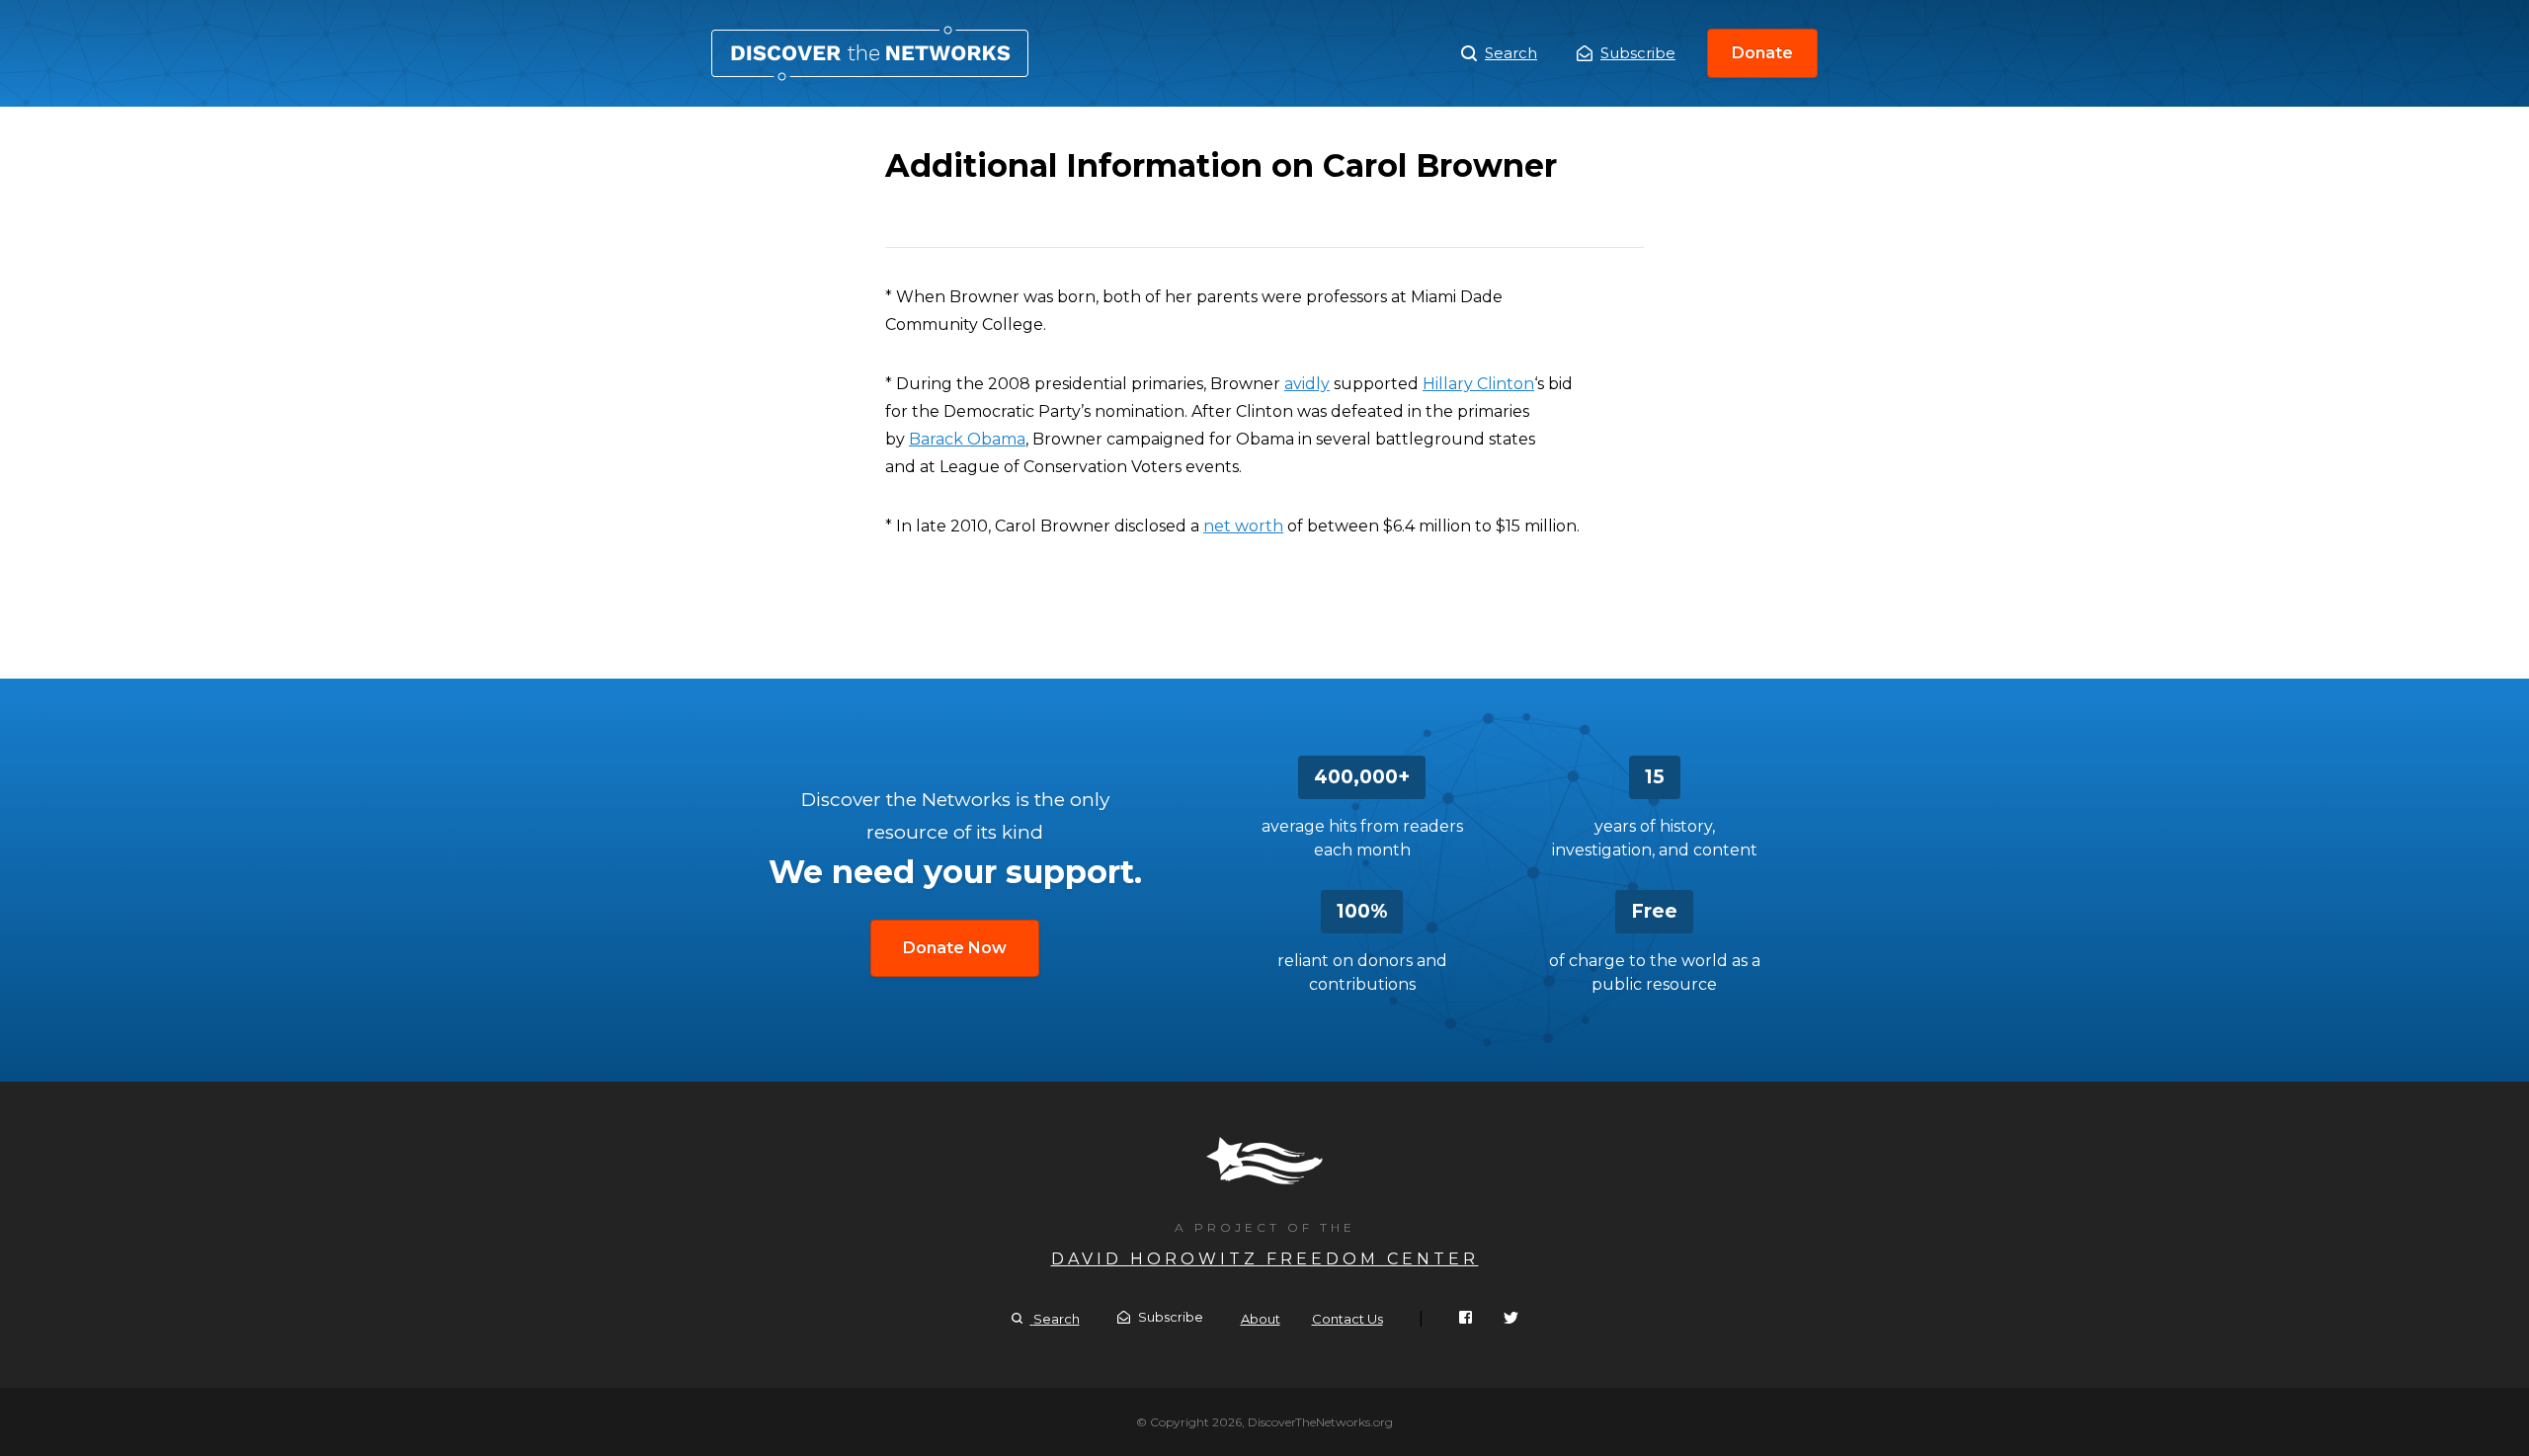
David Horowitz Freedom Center (1265, 1259)
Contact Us (1347, 1319)
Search (1511, 53)
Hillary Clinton (1478, 384)
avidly (1307, 384)
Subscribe (1638, 53)
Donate (1762, 53)
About (1261, 1319)
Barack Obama (967, 439)
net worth (1243, 526)
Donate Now (955, 948)
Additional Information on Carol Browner (870, 53)
